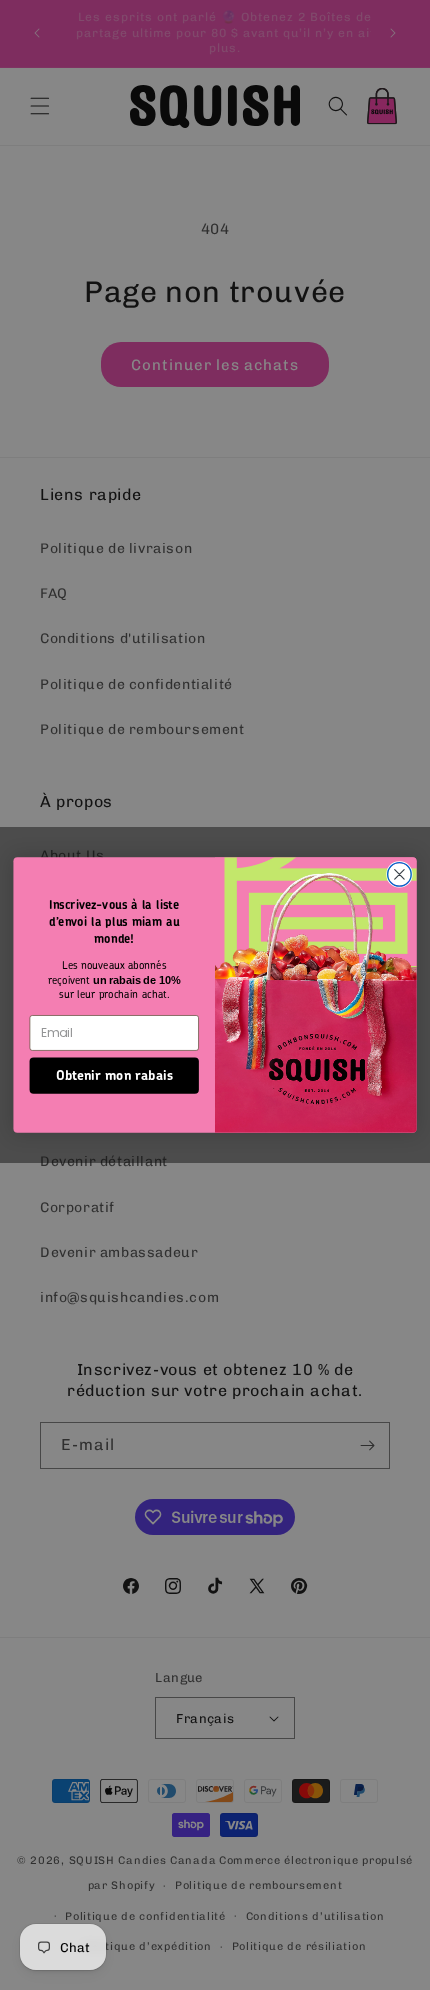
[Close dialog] (400, 875)
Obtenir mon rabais (114, 1075)
